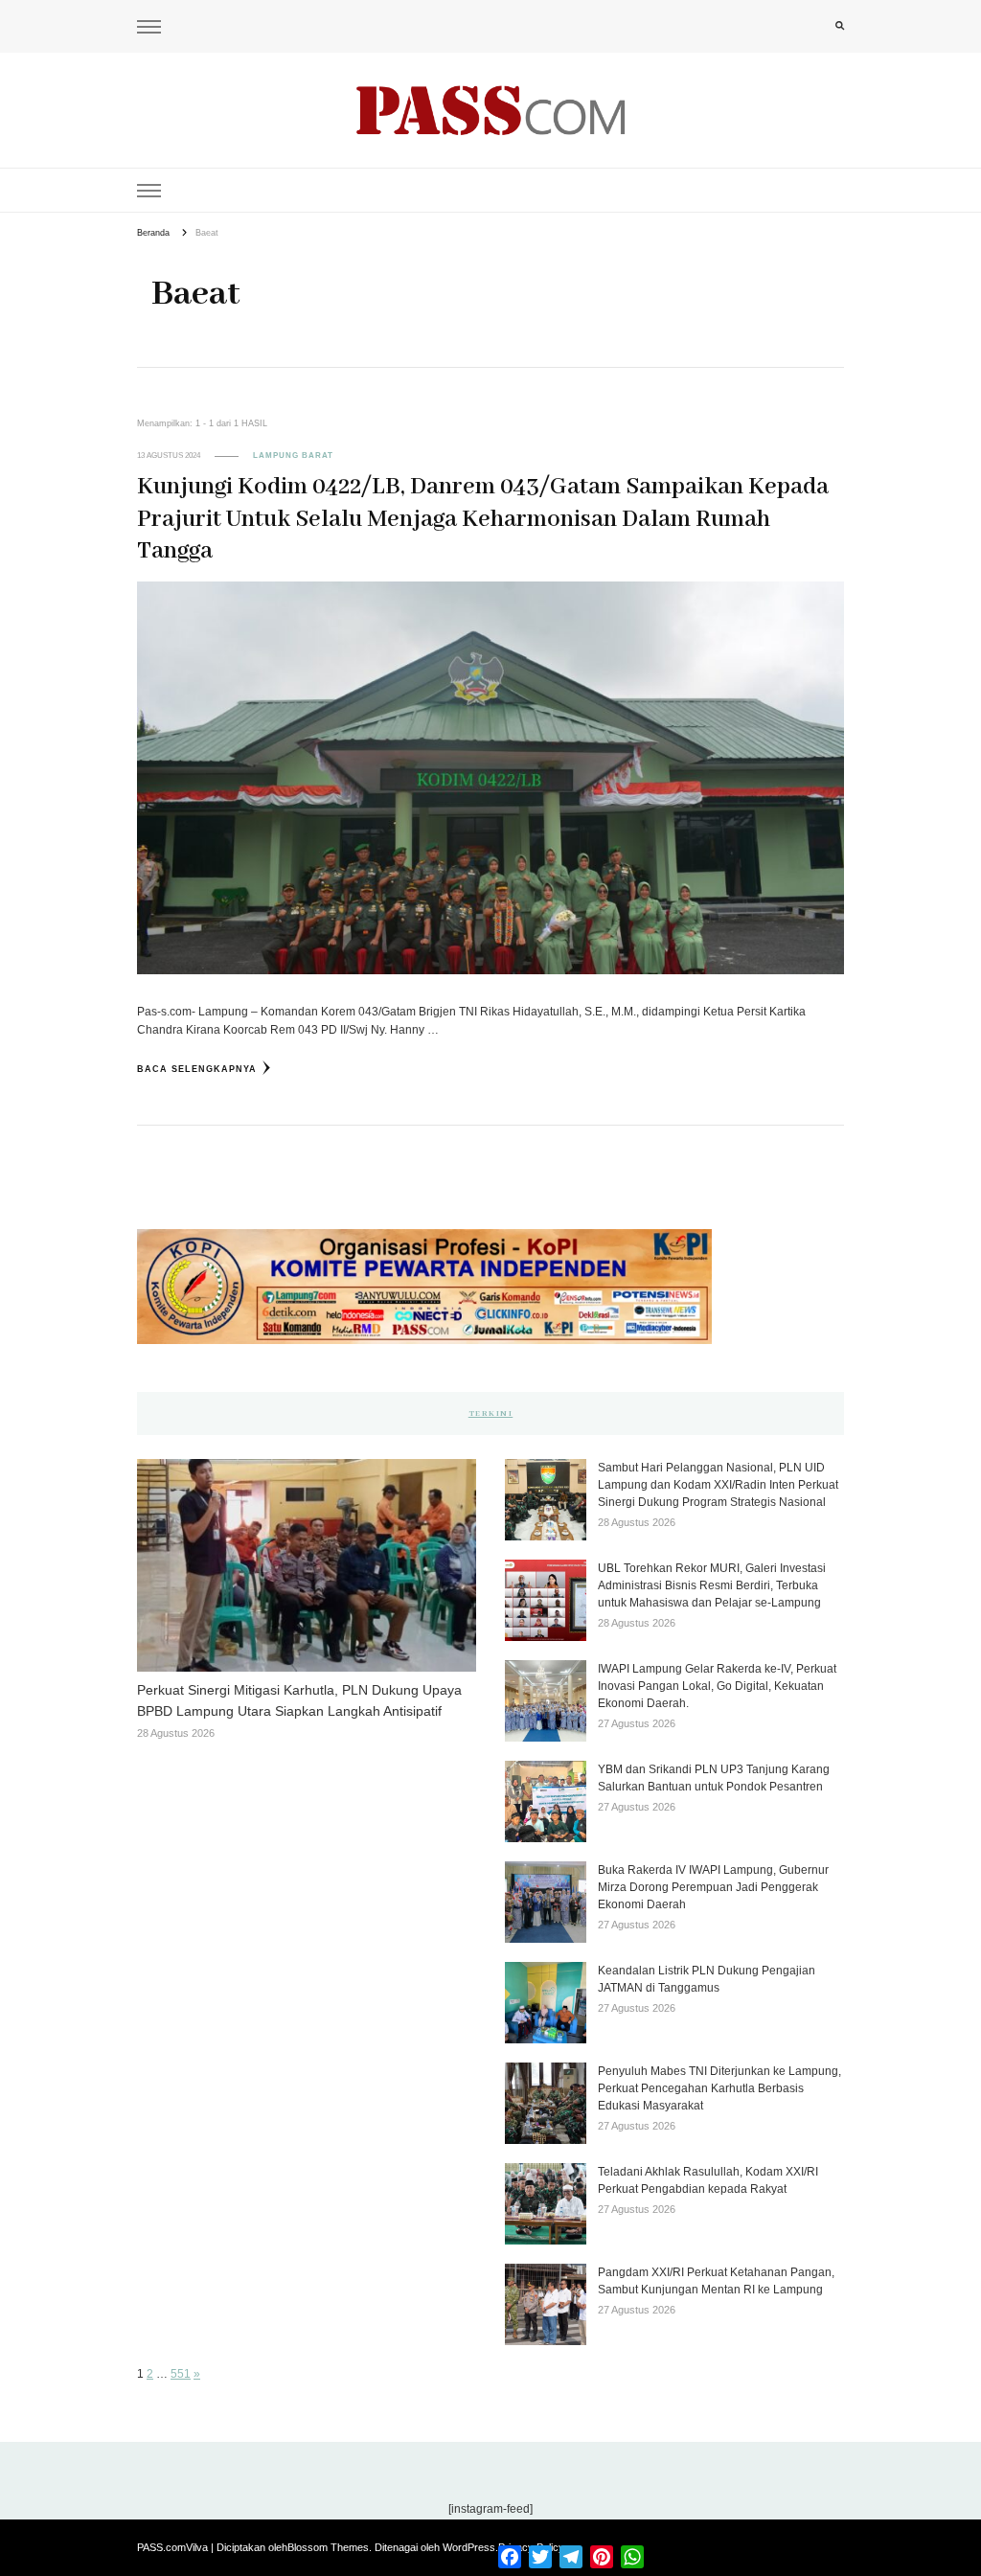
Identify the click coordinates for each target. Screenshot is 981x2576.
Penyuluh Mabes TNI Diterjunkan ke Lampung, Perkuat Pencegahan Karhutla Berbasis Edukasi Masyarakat (719, 2088)
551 (181, 2374)
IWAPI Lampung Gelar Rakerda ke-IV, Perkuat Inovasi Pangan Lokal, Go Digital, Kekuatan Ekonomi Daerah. (717, 1686)
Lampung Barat (293, 456)
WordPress (469, 2547)
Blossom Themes (328, 2547)
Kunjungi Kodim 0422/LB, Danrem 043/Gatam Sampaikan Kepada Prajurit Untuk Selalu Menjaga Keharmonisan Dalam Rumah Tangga (483, 519)
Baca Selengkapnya (197, 1069)
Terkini (491, 1413)
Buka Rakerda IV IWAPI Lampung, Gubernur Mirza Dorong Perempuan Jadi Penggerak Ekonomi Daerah (713, 1887)
